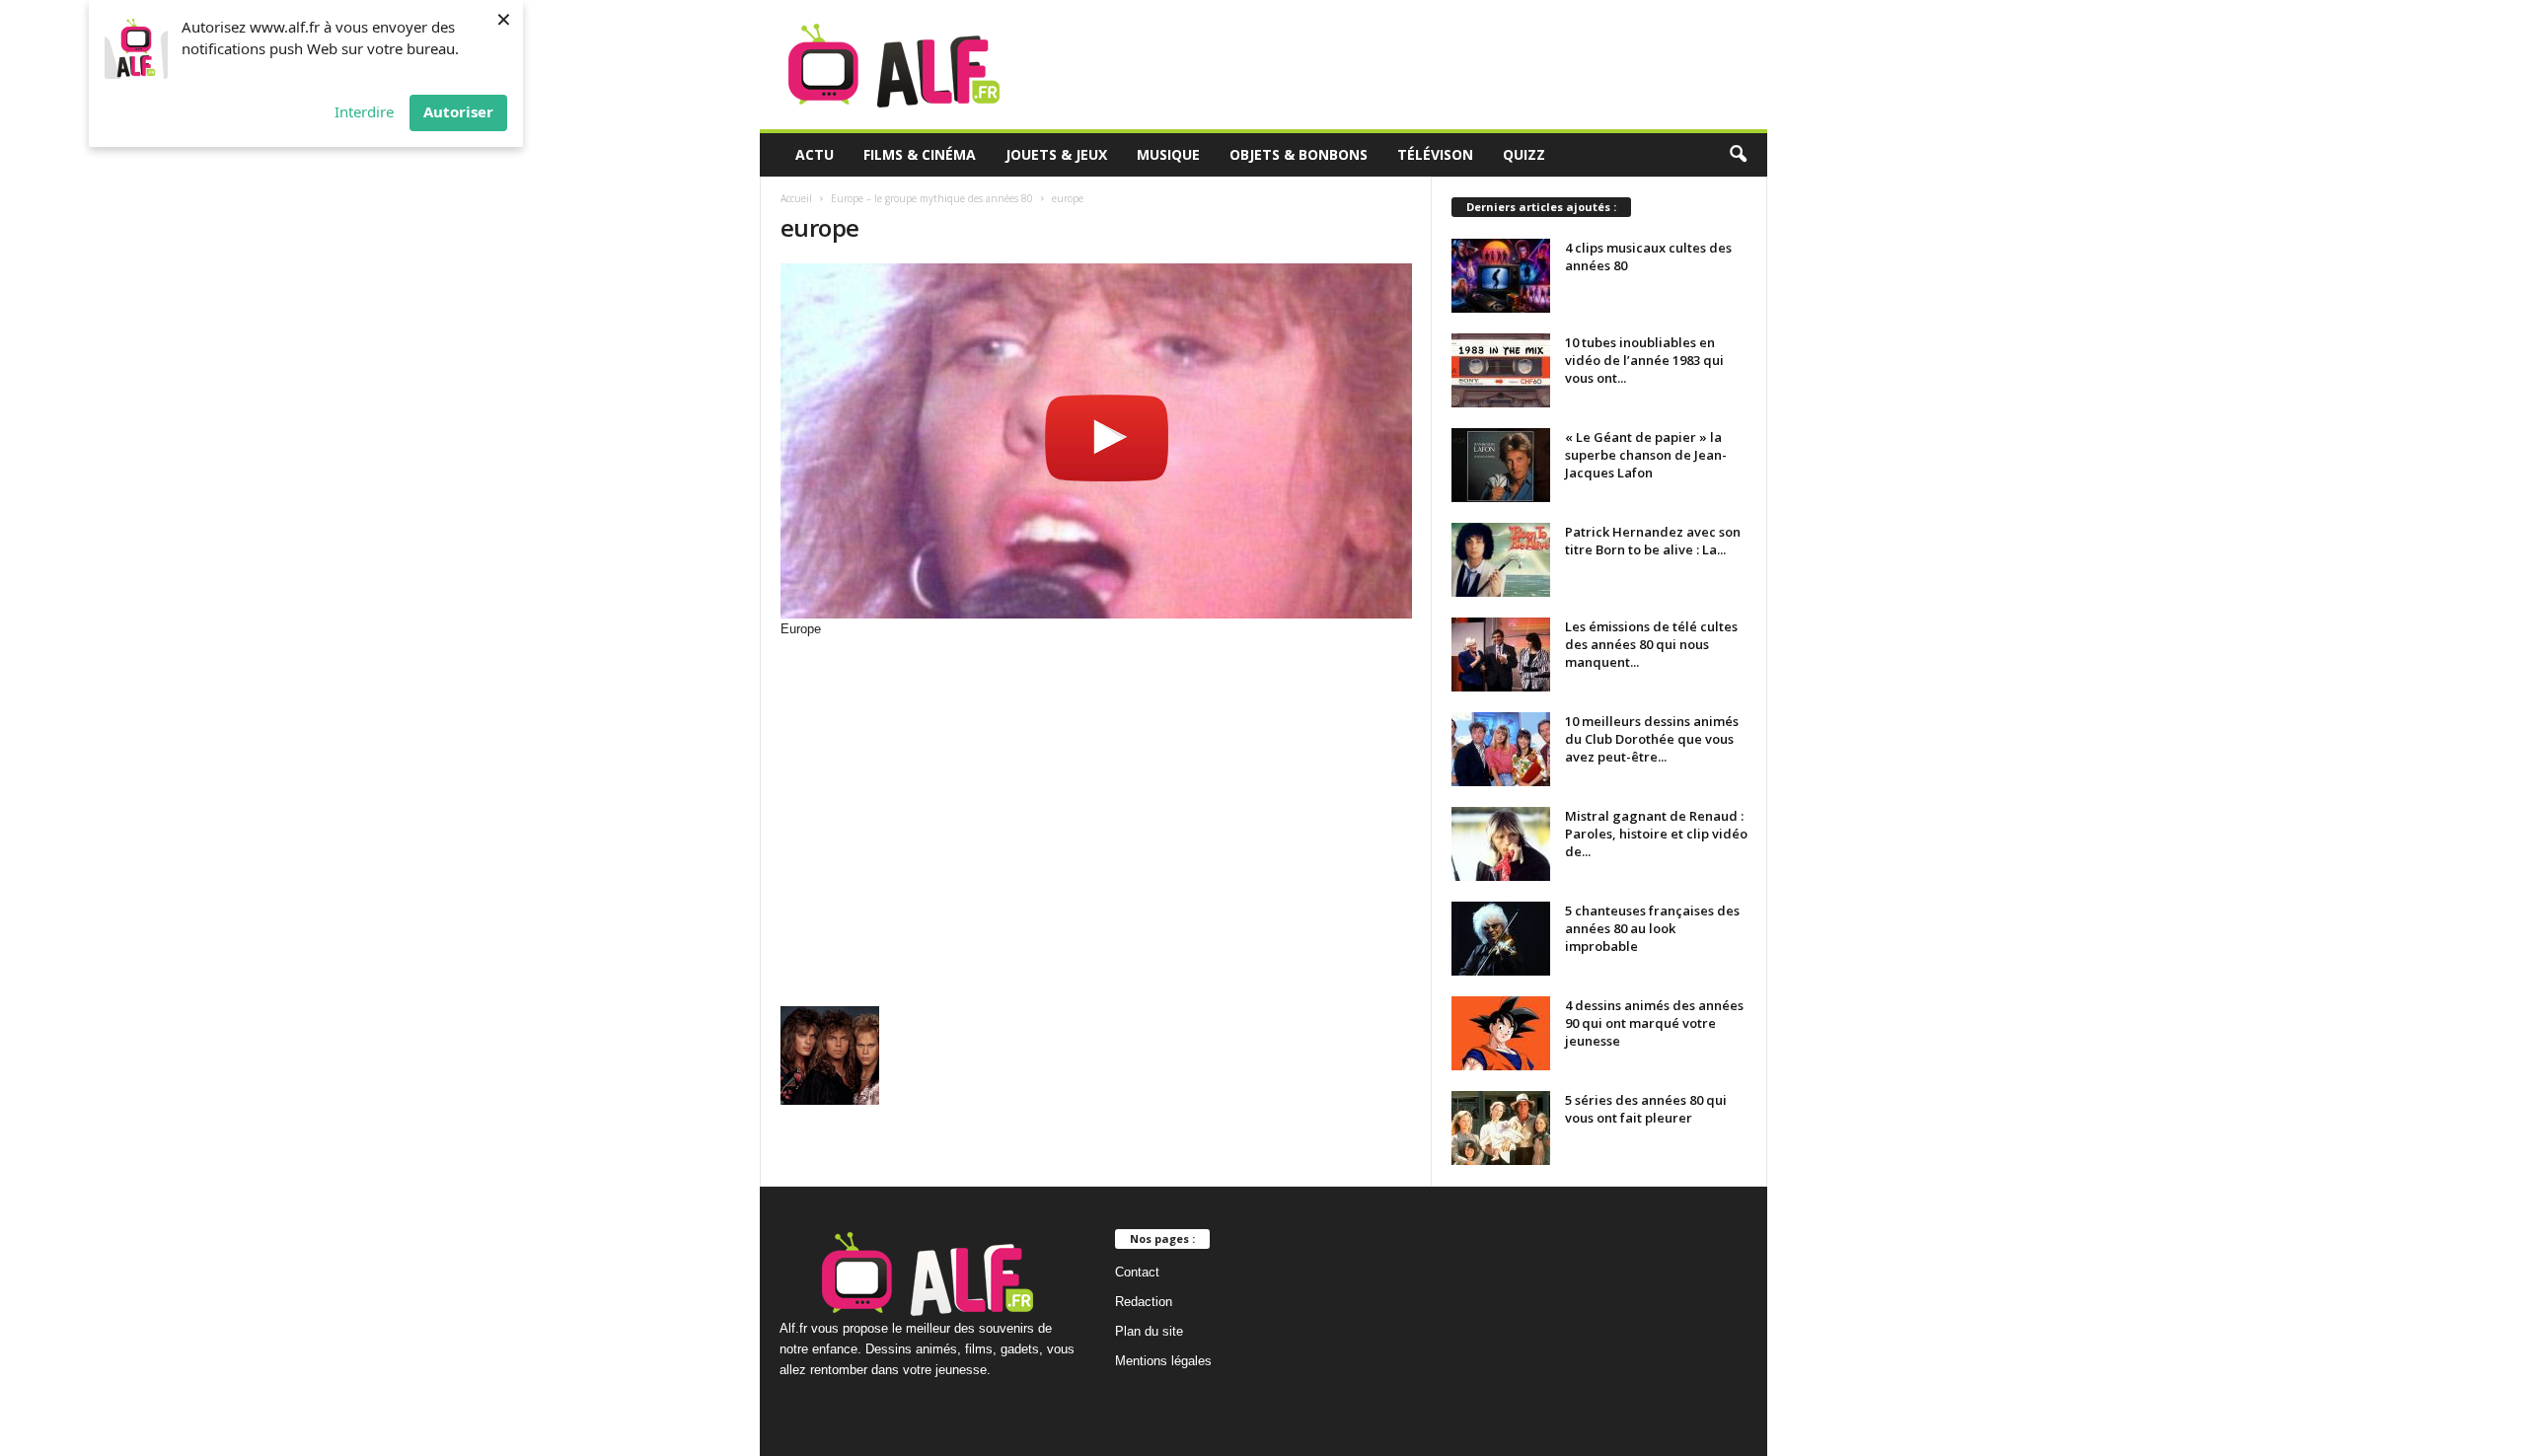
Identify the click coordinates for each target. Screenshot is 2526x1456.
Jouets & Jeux (1056, 154)
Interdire (364, 111)
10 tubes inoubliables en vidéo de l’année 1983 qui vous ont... (1644, 360)
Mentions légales (1163, 1361)
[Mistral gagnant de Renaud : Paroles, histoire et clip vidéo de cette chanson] (1501, 844)
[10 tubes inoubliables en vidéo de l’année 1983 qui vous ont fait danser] (1501, 370)
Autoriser (458, 111)
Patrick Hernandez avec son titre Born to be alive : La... (1653, 541)
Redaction (1144, 1302)
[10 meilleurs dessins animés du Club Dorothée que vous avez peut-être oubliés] (1501, 749)
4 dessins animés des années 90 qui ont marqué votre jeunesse (1654, 1023)
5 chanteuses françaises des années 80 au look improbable (1652, 928)
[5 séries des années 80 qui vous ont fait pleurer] (1501, 1128)
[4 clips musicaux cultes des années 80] (1501, 276)
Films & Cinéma (920, 154)
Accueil (796, 198)
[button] (1738, 155)
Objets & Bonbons (1299, 154)
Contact (1137, 1272)
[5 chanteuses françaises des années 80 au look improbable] (1501, 939)
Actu (815, 154)
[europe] (1096, 441)
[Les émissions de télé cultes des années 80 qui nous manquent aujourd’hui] (1501, 655)
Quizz (1524, 154)
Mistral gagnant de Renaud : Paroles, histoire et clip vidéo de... (1656, 834)
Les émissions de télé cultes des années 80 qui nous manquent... (1651, 644)
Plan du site (1149, 1331)
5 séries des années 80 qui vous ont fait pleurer (1646, 1109)
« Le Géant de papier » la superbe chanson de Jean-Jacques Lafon (1646, 455)
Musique (1168, 154)
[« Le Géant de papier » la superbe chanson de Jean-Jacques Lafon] (1501, 465)
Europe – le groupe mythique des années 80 (932, 198)
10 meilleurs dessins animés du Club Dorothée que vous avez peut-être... (1652, 739)
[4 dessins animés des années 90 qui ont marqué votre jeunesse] (1501, 1033)
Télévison (1435, 154)
